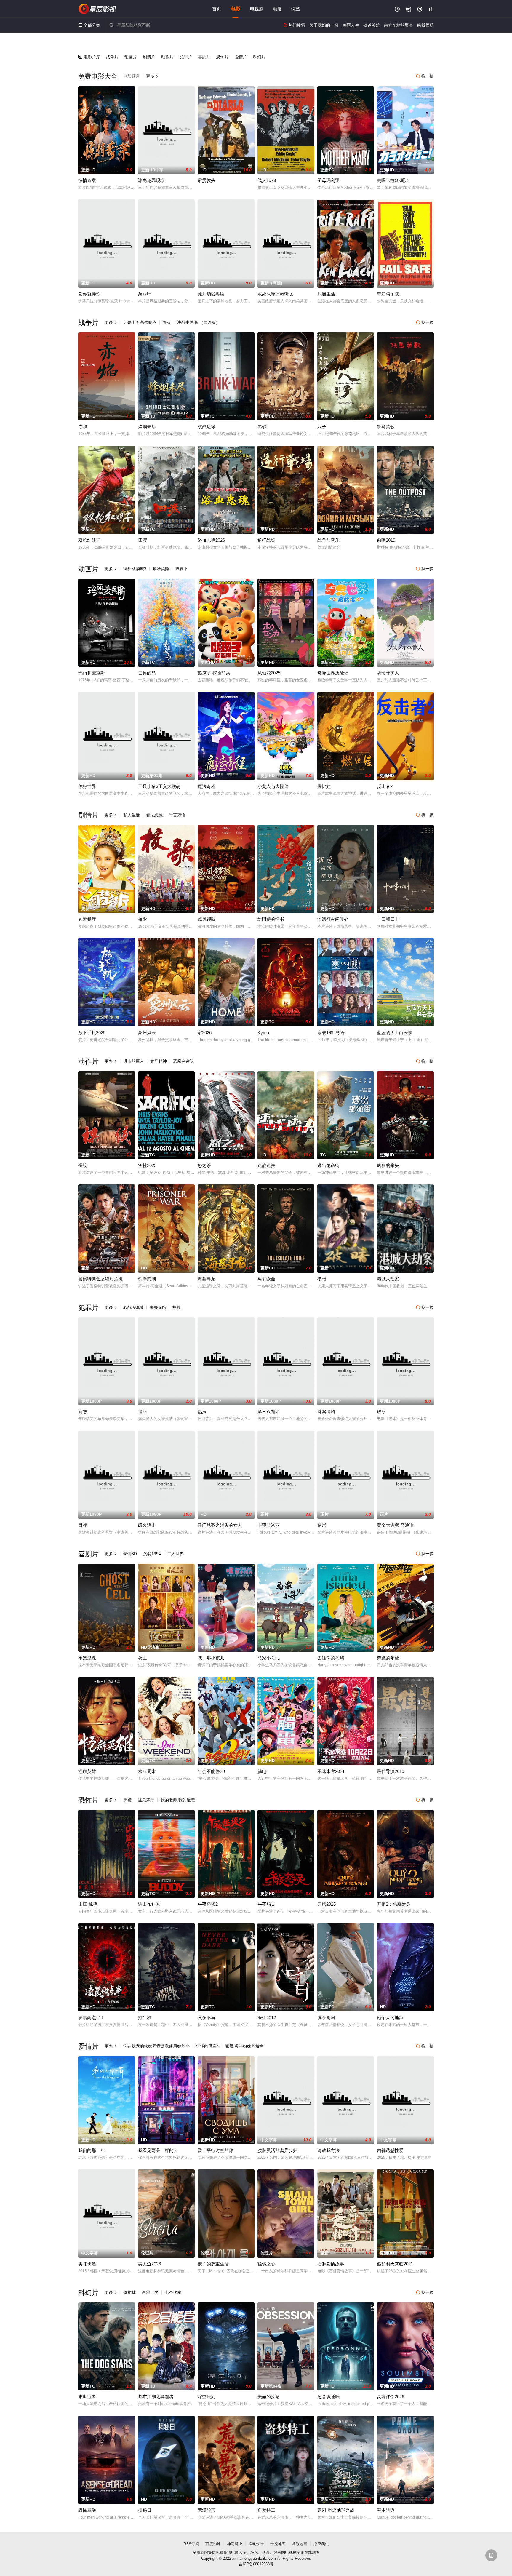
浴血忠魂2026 (211, 540)
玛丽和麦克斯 (92, 673)
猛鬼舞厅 (146, 1800)
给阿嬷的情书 (271, 919)
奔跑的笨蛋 (388, 1658)
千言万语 (177, 815)
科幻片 (259, 57)
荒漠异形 (207, 2510)
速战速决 (266, 1165)
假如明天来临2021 (395, 2264)
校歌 (143, 919)
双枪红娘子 (89, 540)
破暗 (322, 1279)
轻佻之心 (266, 2264)
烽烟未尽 (147, 427)
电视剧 (257, 9)
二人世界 (175, 1554)
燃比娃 (324, 786)
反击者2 (385, 786)
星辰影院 (97, 9)
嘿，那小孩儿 (211, 1658)
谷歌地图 (300, 2544)
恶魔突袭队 (183, 1061)
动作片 (167, 57)
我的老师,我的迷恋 (178, 1800)
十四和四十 (388, 919)
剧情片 (149, 57)
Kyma (263, 1033)
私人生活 (132, 815)
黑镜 (127, 1800)
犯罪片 (186, 57)
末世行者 (87, 2397)
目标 (83, 1525)
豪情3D (130, 1554)
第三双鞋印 (269, 1412)
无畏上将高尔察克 (140, 322)
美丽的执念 (269, 2397)
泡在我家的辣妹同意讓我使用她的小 (156, 2046)
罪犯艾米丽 (269, 1525)
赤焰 (83, 427)
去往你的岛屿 (331, 1658)
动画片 (131, 57)
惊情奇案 (87, 180)
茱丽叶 (145, 294)
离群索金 (266, 1279)
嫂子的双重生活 (213, 2264)
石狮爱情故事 (331, 2264)
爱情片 (241, 57)
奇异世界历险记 (333, 673)
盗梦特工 (266, 2510)
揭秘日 (145, 2510)
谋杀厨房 (326, 2018)
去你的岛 (147, 673)
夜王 (143, 1658)
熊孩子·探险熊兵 (214, 673)
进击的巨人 (134, 1061)
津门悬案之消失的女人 (220, 1525)
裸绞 (83, 1165)
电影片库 (89, 57)
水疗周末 (147, 1771)
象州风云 (147, 1033)
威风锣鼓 (207, 919)
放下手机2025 (92, 1033)
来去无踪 (158, 1307)
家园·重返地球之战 (336, 2510)
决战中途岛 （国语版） (199, 322)
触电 (262, 1771)
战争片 (112, 57)
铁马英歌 (386, 427)
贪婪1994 (152, 1554)
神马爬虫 (235, 2544)
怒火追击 (147, 1525)
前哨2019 (386, 540)
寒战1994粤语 (331, 1033)
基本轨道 (386, 2510)
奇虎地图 (278, 2544)
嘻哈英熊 (161, 569)
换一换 (425, 76)
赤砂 (262, 427)
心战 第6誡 (133, 1307)
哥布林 (129, 2292)
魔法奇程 (207, 786)
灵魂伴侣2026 (391, 2397)
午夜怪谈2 (208, 1904)
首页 (217, 9)
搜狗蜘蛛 (256, 2544)
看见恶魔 (154, 815)
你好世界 (87, 786)
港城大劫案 (388, 1279)
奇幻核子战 (388, 294)
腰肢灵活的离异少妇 (277, 2150)
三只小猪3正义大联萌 (159, 786)
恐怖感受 (87, 2510)
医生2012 (267, 2018)
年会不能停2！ (212, 1771)
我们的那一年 (92, 2150)
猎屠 (322, 1525)
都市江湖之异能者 (156, 2397)
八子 (322, 427)
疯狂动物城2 (135, 569)
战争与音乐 (328, 540)
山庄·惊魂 (88, 1904)
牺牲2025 (147, 1165)
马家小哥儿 (269, 1658)
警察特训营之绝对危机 (100, 1279)
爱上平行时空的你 (215, 2150)
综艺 (296, 9)
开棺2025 (327, 1904)
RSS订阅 (191, 2544)
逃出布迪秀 (149, 1904)
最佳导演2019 (391, 1771)
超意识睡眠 (328, 2397)
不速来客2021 (331, 1771)
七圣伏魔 (173, 2292)
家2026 (205, 1033)
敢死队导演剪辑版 (275, 294)
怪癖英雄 (87, 1771)
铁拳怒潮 (147, 1279)
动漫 (277, 9)
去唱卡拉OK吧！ (393, 180)
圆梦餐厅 (87, 919)
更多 (152, 76)
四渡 (143, 540)
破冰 (381, 1412)
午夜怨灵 (266, 1904)
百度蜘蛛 (213, 2544)
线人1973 (267, 180)
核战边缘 (207, 427)
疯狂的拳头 (388, 1165)
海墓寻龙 (207, 1279)
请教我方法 (328, 2150)
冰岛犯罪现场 (151, 180)
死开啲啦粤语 (211, 294)
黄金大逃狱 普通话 (395, 1525)
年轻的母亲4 (207, 2046)
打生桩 (145, 2018)
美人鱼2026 (149, 2264)
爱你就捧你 (89, 294)
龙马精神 (159, 1061)
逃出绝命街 (328, 1165)
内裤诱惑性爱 (390, 2150)
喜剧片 (204, 57)
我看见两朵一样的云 (158, 2150)
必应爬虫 (321, 2544)
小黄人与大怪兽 (273, 786)
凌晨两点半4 (91, 2018)
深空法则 (207, 2397)
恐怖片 (223, 57)
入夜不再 (207, 2018)
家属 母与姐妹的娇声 (244, 2046)
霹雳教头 (207, 180)
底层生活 (326, 294)
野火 (167, 322)
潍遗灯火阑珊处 (333, 919)
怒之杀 (204, 1165)
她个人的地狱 (390, 2018)
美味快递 (87, 2264)
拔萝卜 (182, 569)
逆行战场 (266, 540)
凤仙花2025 (269, 673)
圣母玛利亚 (328, 180)
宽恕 (83, 1412)
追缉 (143, 1412)
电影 (236, 9)
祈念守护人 (388, 673)
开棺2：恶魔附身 (394, 1904)
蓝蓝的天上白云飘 (395, 1033)
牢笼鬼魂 (87, 1658)
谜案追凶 (326, 1412)
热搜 (177, 1307)
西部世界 (150, 2292)
